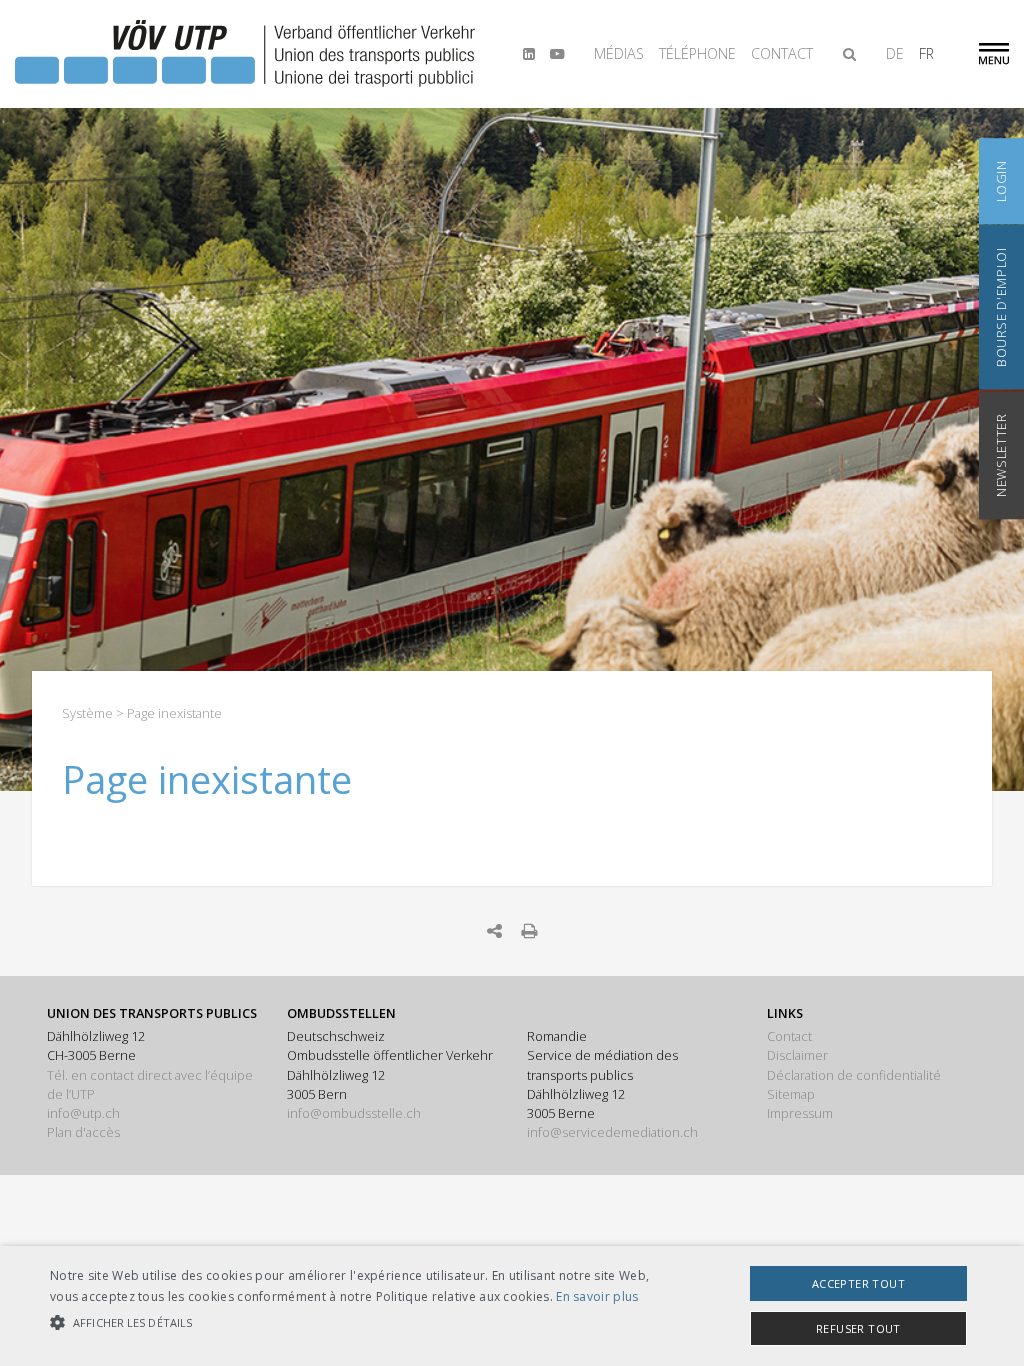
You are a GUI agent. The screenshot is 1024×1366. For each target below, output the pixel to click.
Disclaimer (797, 1055)
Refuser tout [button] (858, 1328)
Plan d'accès (83, 1132)
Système (87, 713)
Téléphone (697, 53)
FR (926, 53)
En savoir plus (597, 1296)
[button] (350, 1323)
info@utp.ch (83, 1113)
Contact (782, 53)
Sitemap (791, 1094)
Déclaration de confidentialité (854, 1075)
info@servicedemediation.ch (612, 1132)
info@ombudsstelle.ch (354, 1113)
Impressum (800, 1113)
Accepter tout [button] (858, 1283)
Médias (619, 53)
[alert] (512, 1306)
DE (895, 53)
